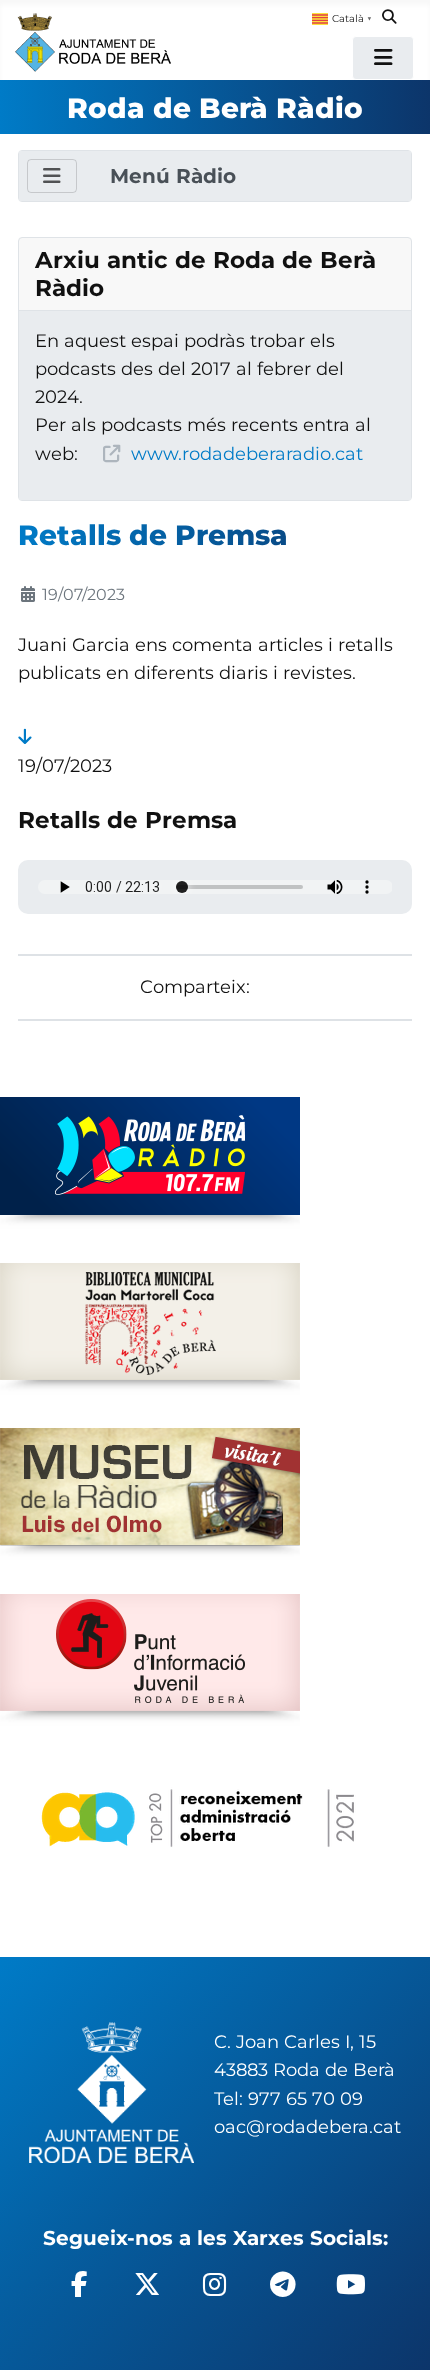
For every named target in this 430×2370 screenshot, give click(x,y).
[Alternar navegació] (383, 58)
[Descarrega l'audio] (24, 736)
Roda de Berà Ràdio (215, 107)
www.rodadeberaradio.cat (247, 453)
